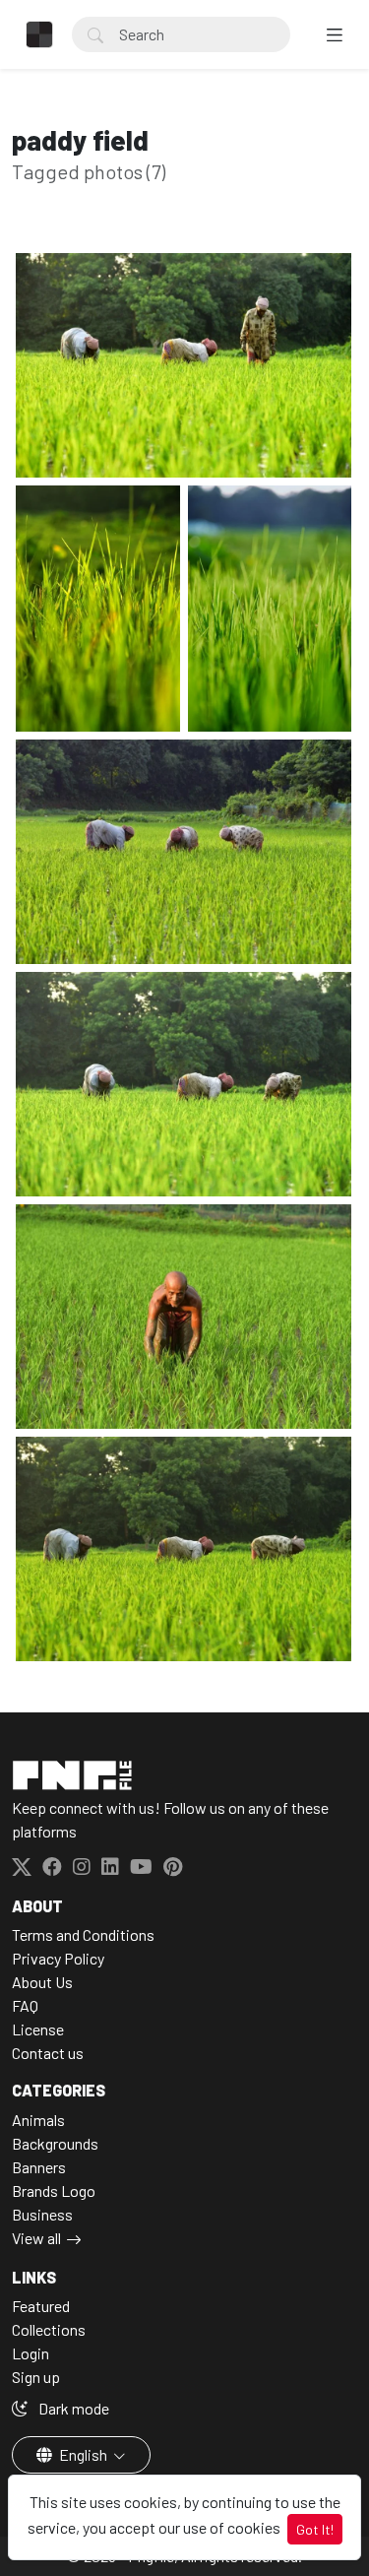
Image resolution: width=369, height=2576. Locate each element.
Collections (49, 2329)
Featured (41, 2306)
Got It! (315, 2529)
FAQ (25, 2005)
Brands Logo (54, 2190)
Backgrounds (55, 2143)
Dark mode (72, 2408)
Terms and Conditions (83, 1934)
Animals (38, 2120)
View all (36, 2238)
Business (42, 2214)
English (83, 2454)
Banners (39, 2167)
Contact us (48, 2053)
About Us (42, 1982)
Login (31, 2353)
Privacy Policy (58, 1958)
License (38, 2029)
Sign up (36, 2377)
